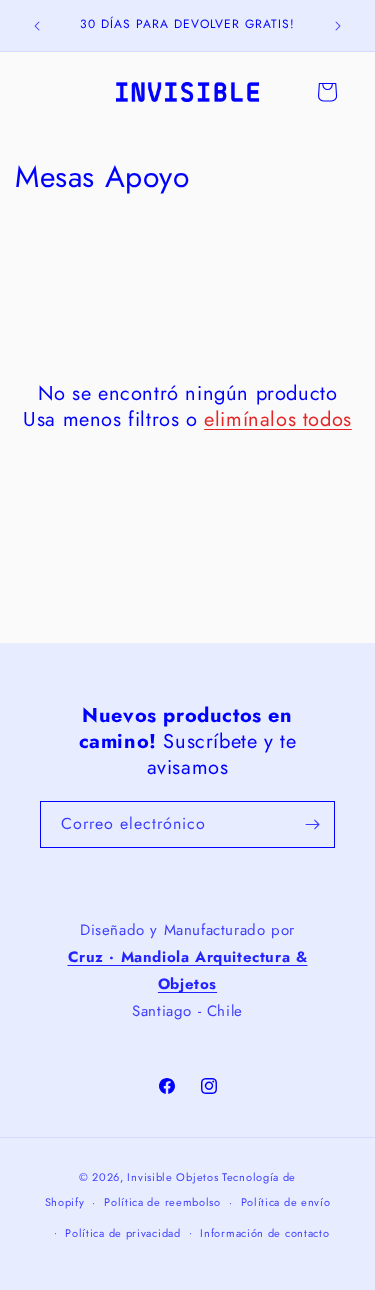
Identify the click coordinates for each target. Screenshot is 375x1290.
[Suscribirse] (312, 824)
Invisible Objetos (172, 1177)
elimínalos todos (278, 420)
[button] (327, 92)
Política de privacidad (122, 1233)
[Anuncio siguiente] (338, 26)
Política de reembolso (162, 1202)
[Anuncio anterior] (37, 26)
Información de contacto (264, 1233)
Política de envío (286, 1202)
